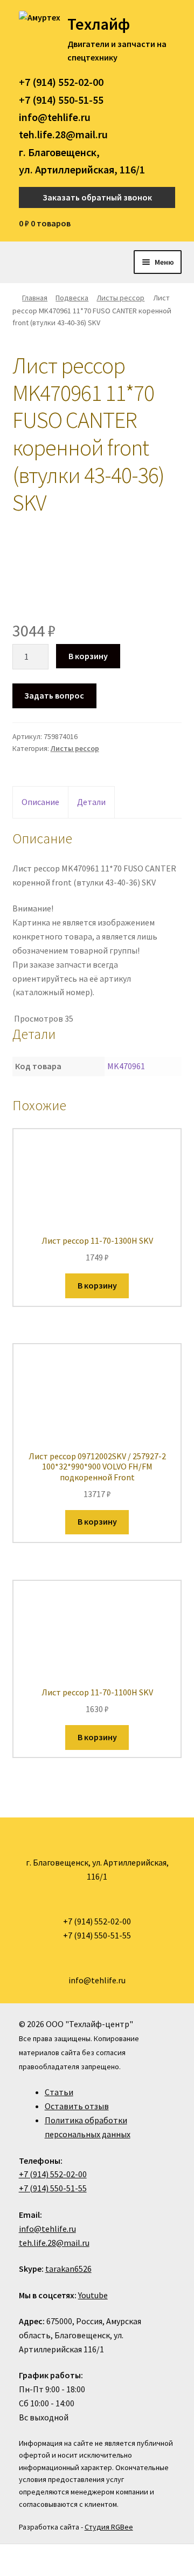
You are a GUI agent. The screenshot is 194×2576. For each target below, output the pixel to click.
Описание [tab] (40, 802)
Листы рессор (120, 298)
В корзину (88, 656)
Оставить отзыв (77, 2106)
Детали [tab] (91, 802)
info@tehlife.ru (55, 117)
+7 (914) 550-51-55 (61, 100)
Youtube (93, 2295)
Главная (35, 298)
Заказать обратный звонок (97, 197)
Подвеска (72, 298)
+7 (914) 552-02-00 (61, 82)
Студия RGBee (109, 2527)
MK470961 (126, 1066)
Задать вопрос (54, 695)
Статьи (59, 2092)
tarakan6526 (68, 2269)
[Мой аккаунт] (172, 224)
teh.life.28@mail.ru (63, 134)
